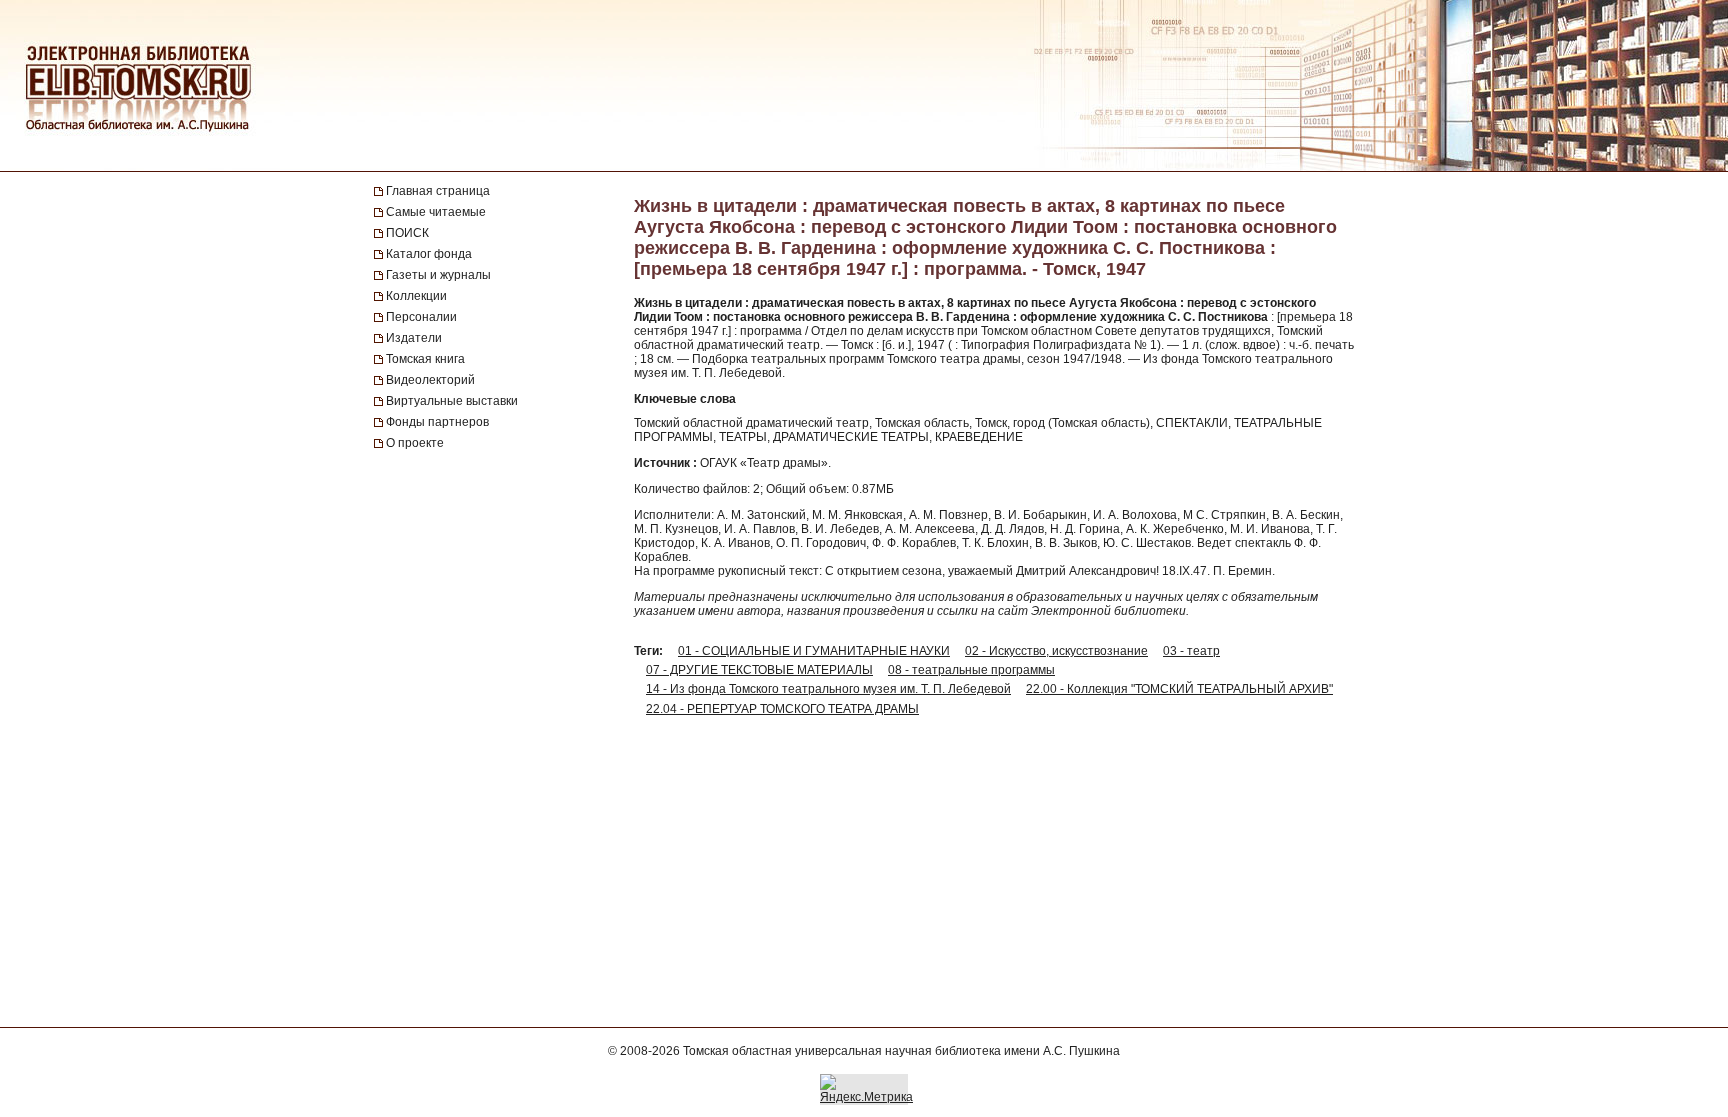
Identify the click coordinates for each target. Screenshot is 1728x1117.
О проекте (415, 443)
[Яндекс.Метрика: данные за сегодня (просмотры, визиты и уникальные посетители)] (866, 1089)
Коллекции (416, 296)
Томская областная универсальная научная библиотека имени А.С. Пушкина (901, 1051)
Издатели (414, 338)
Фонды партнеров (437, 422)
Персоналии (421, 317)
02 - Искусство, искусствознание (1056, 651)
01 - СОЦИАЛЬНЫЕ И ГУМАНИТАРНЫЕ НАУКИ (814, 651)
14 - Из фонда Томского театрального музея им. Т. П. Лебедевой (828, 689)
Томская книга (425, 359)
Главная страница (438, 191)
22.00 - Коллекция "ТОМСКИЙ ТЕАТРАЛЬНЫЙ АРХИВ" (1179, 689)
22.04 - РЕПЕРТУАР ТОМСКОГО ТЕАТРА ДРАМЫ (782, 709)
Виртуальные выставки (452, 401)
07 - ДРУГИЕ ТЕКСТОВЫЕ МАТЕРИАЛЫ (759, 670)
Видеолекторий (430, 380)
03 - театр (1191, 651)
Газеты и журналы (438, 275)
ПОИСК (407, 233)
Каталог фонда (429, 254)
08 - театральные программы (971, 670)
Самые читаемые (436, 212)
